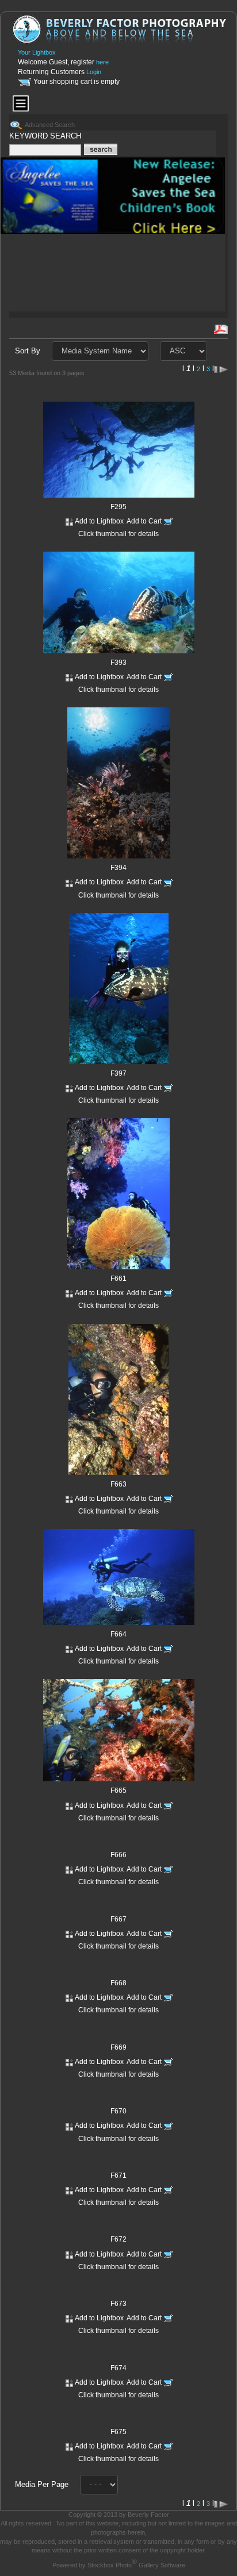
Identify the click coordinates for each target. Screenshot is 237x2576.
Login (94, 72)
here (102, 62)
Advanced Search (50, 125)
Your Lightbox (37, 52)
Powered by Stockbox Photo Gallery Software (119, 2565)
